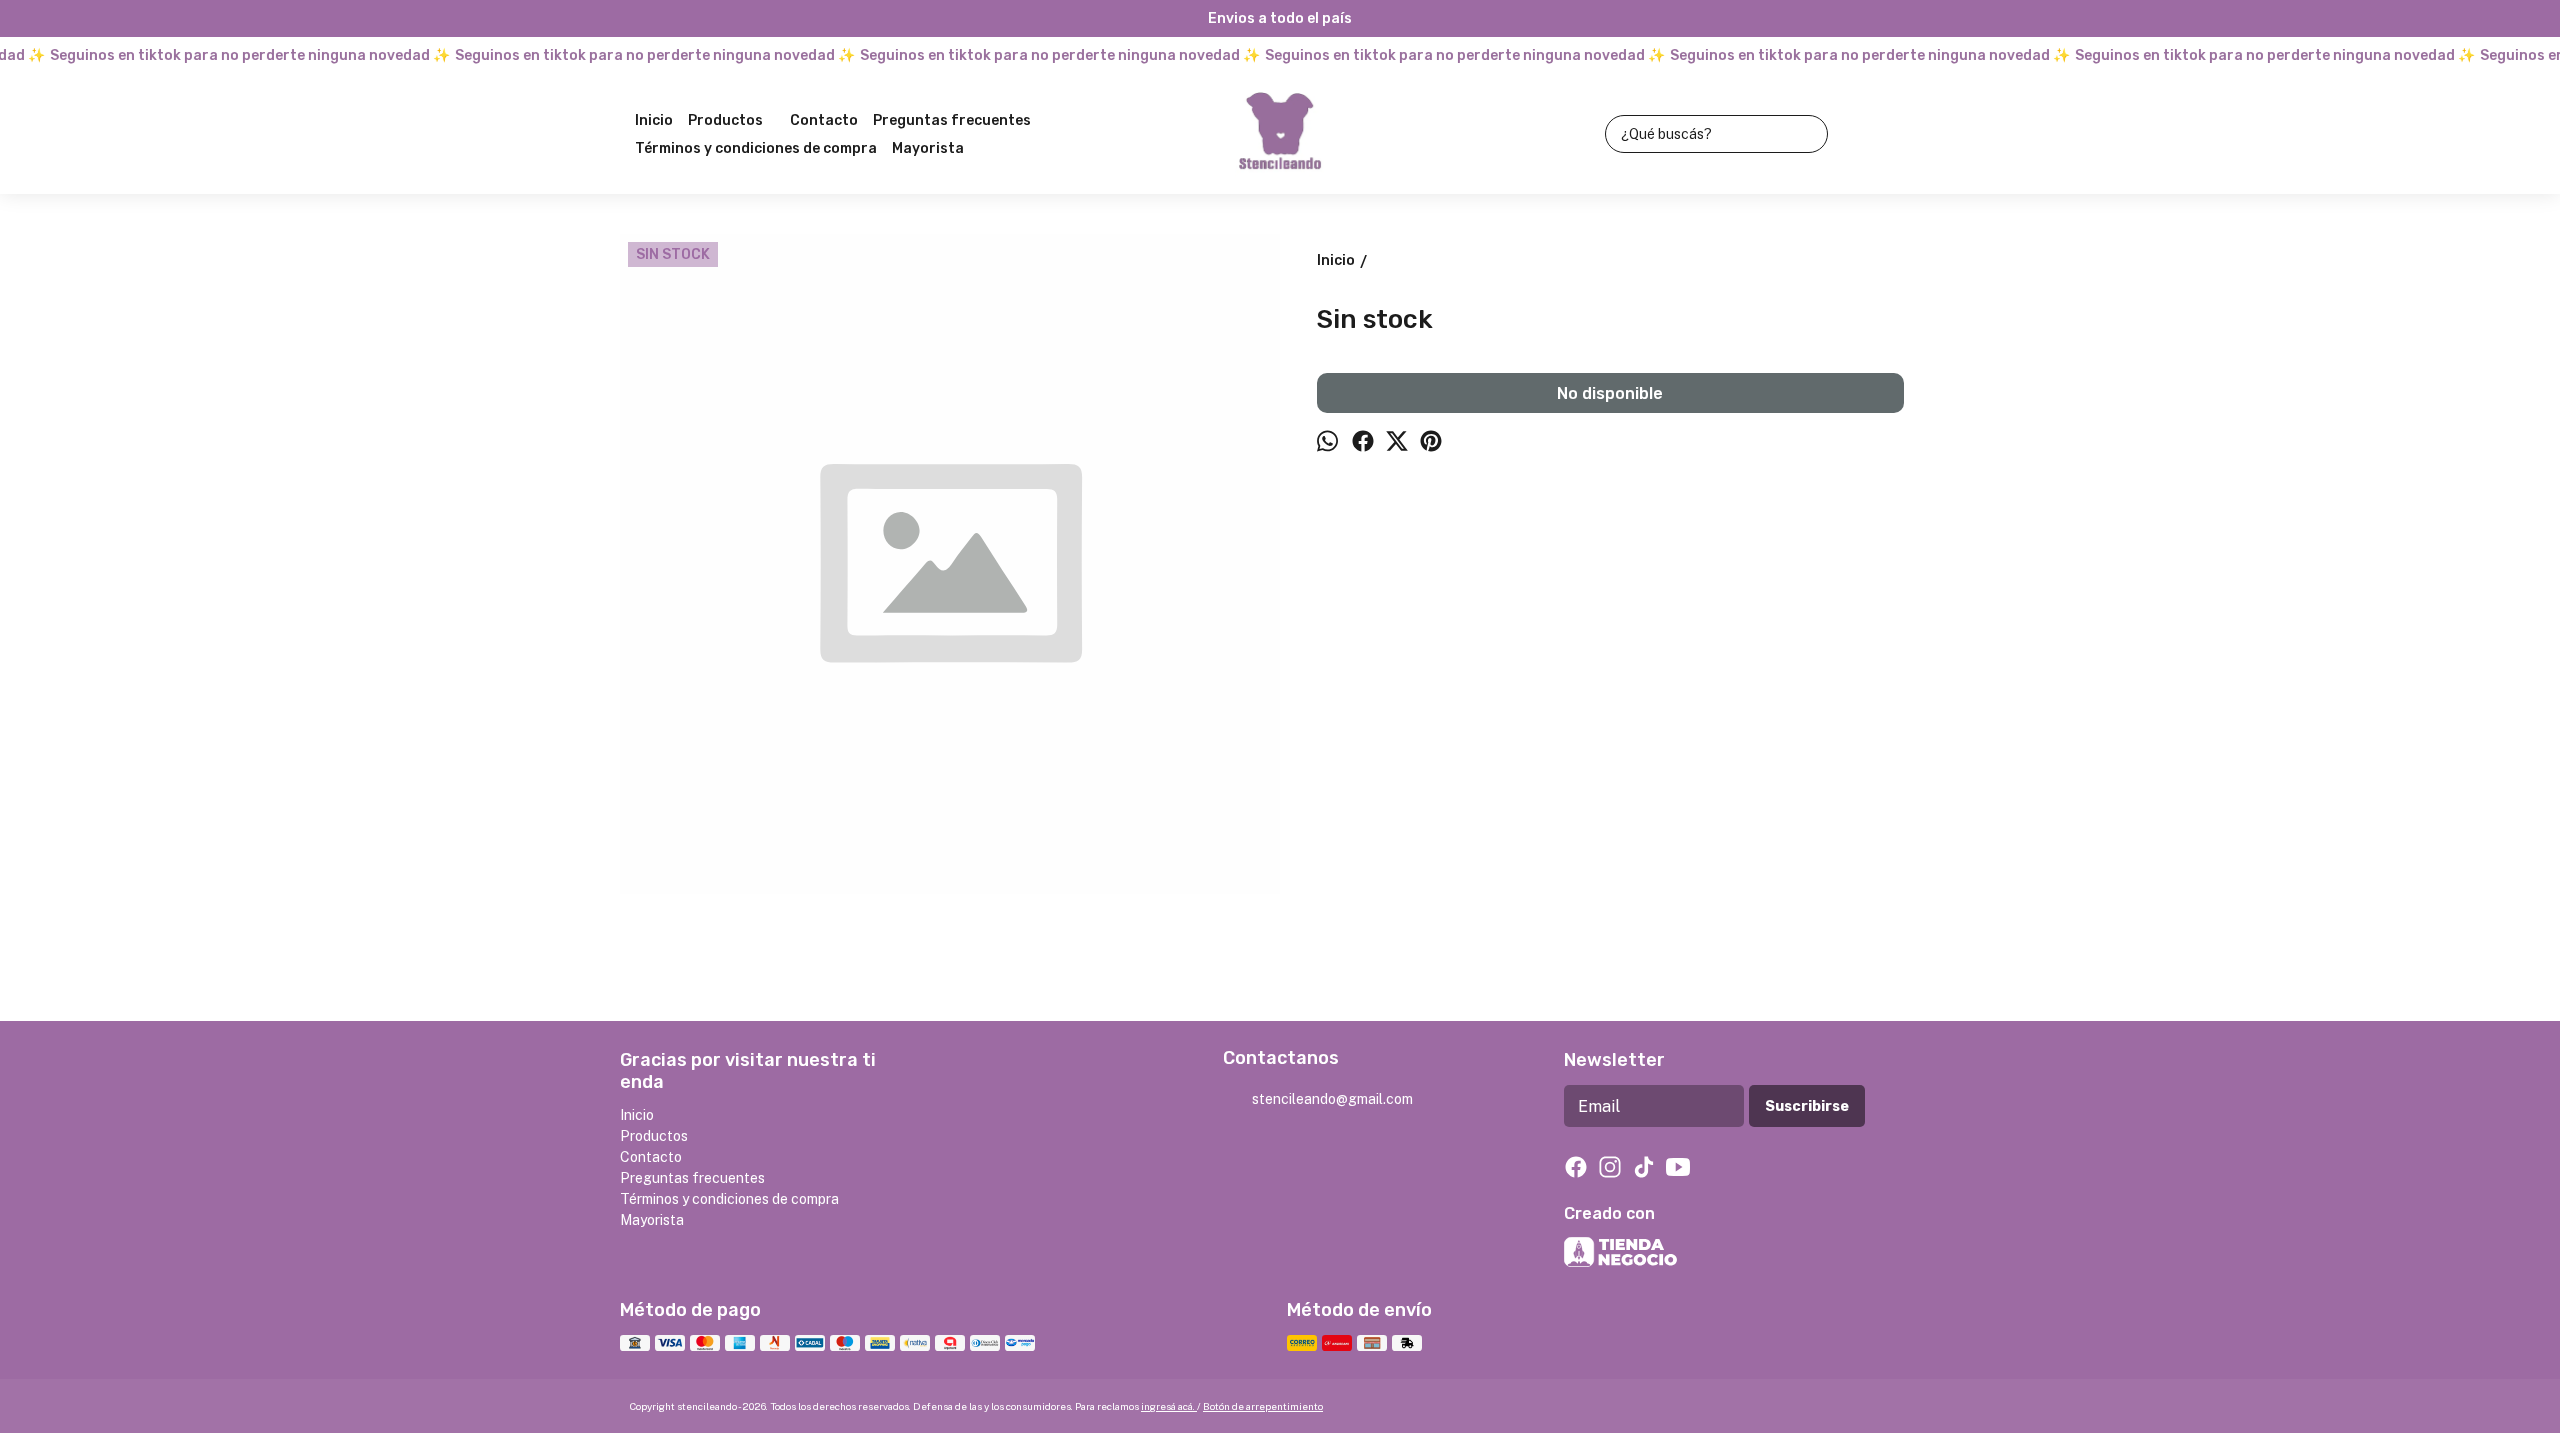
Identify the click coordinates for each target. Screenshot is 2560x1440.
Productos (725, 120)
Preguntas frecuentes (952, 120)
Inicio (654, 120)
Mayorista (928, 148)
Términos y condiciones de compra (756, 148)
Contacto (824, 120)
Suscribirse (1807, 1106)
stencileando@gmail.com (1332, 1099)
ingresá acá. (1169, 1406)
